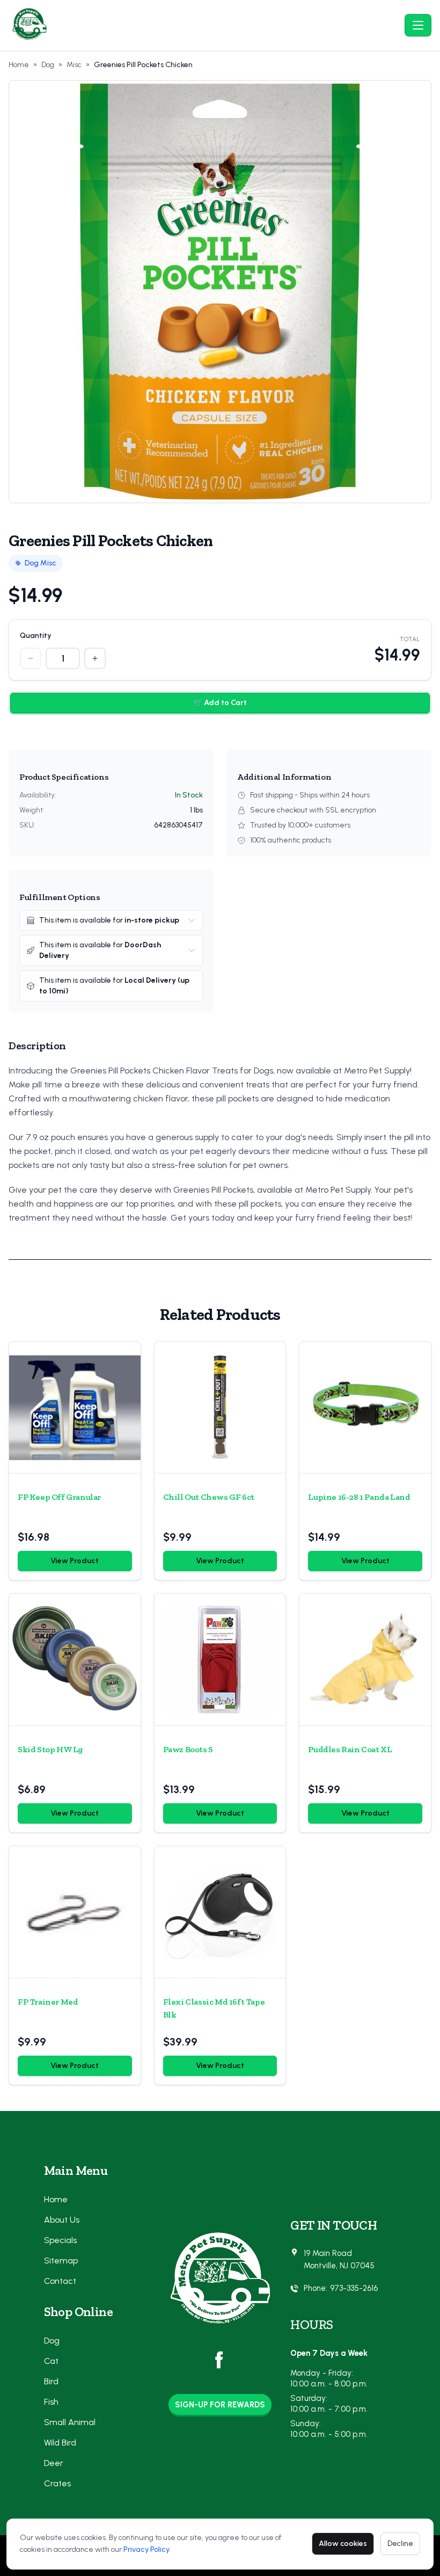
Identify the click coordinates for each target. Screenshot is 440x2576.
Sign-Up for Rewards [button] (220, 2405)
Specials (60, 2240)
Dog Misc (41, 563)
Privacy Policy (146, 2549)
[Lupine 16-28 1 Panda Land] (365, 1408)
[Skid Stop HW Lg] (75, 1660)
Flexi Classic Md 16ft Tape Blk (214, 2008)
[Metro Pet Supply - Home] (204, 25)
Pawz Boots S (188, 1749)
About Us (62, 2220)
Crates (57, 2483)
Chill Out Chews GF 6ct (209, 1497)
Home (19, 65)
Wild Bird (60, 2443)
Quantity (36, 636)
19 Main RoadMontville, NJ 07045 (339, 2259)
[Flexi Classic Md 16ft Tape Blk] (220, 1912)
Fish (51, 2402)
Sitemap (61, 2261)
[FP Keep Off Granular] (75, 1408)
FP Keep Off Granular (59, 1497)
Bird (51, 2381)
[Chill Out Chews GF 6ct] (220, 1408)
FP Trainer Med (48, 2002)
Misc (74, 65)
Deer (54, 2463)
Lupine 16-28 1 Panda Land (359, 1497)
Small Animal (70, 2422)
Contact (60, 2281)
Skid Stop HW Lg (50, 1749)
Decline (400, 2544)
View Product (75, 1561)
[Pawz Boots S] (220, 1660)
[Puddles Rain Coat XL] (365, 1660)
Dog (48, 65)
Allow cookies (343, 2544)
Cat (51, 2361)
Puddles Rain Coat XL (350, 1749)
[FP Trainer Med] (75, 1912)
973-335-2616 (354, 2288)
